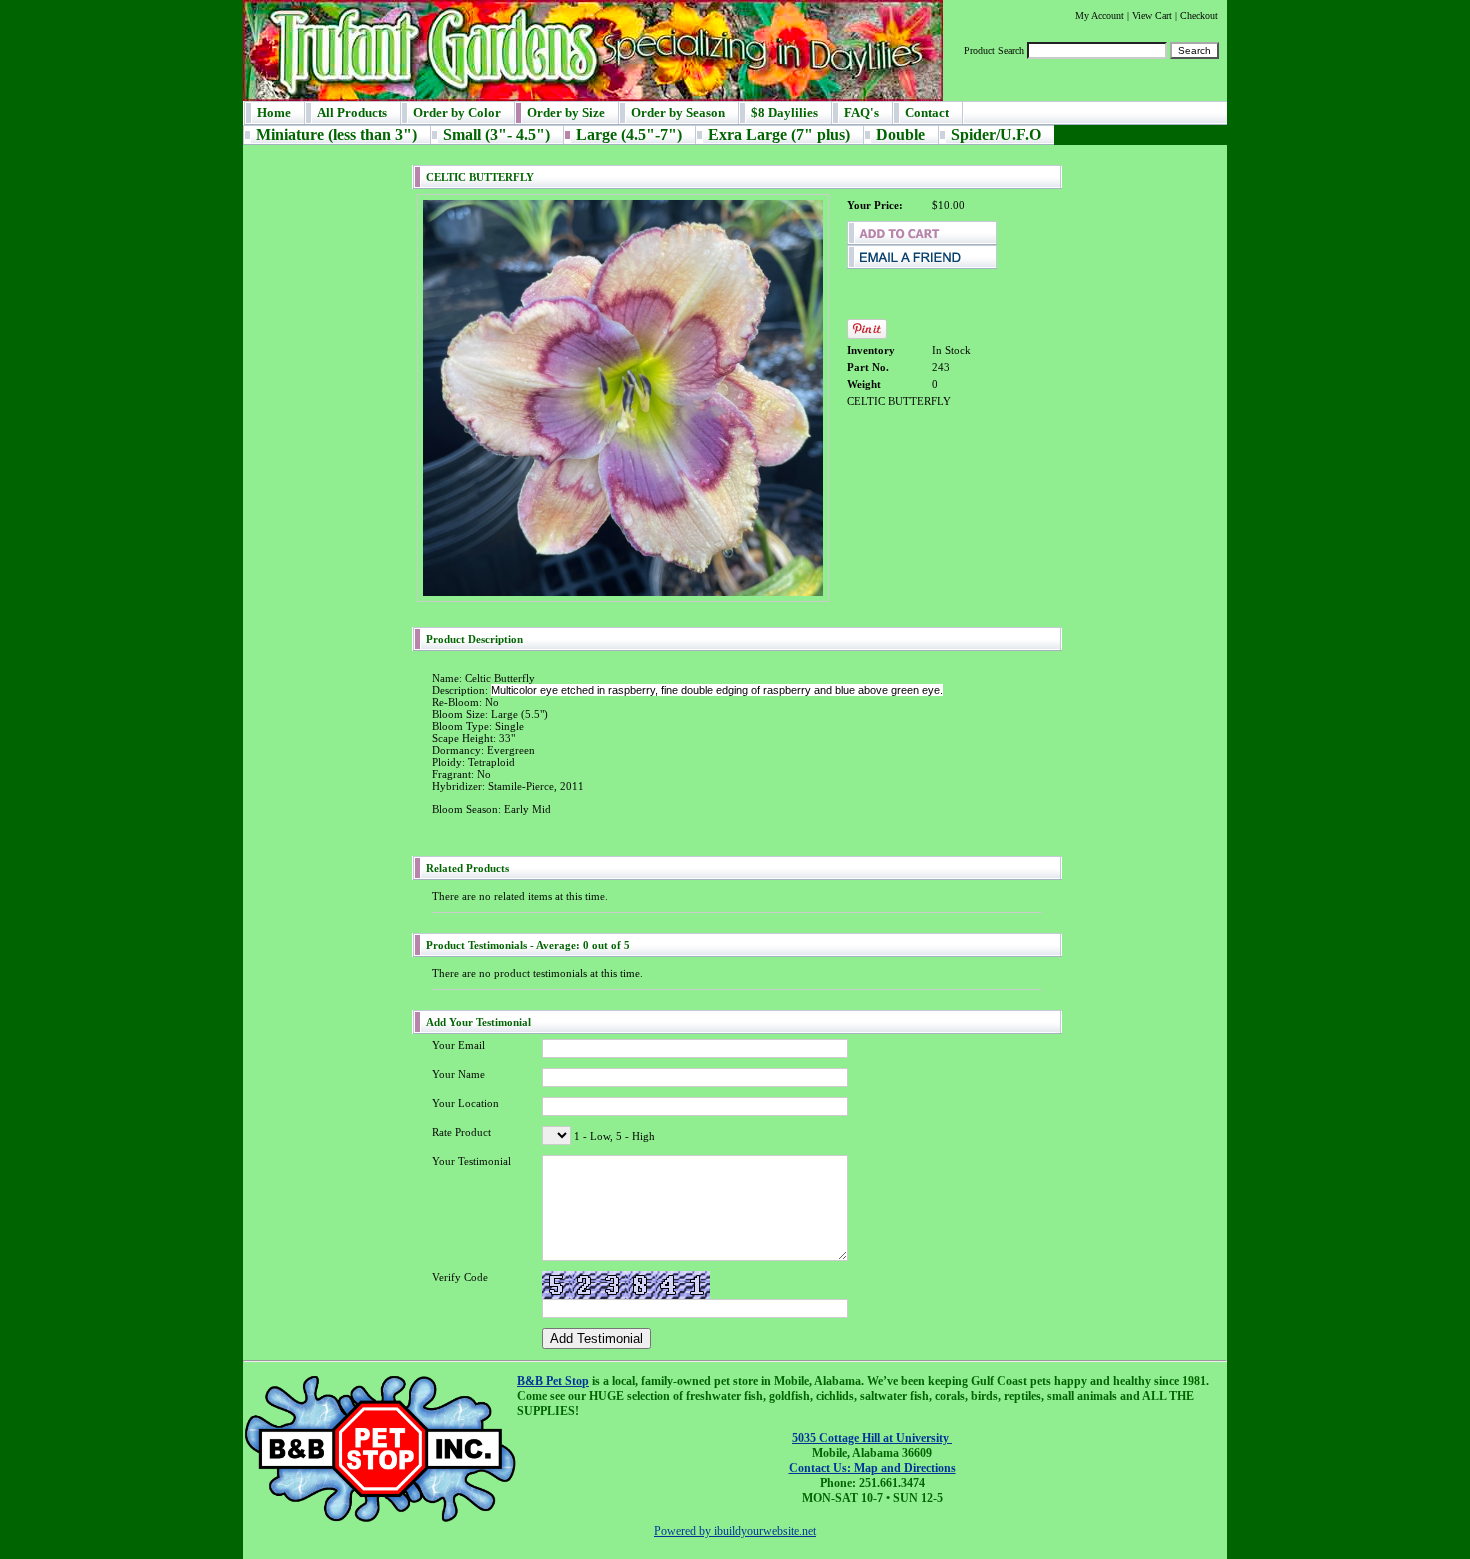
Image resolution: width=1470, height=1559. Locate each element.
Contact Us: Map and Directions (872, 1468)
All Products (352, 112)
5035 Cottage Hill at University (872, 1438)
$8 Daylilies (784, 112)
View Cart (1152, 15)
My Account (1099, 15)
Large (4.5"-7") (629, 134)
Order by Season (678, 112)
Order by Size (566, 112)
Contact (927, 112)
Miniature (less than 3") (336, 134)
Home (274, 112)
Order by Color (457, 112)
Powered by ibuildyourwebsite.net (735, 1531)
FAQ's (861, 112)
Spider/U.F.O (996, 134)
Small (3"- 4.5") (496, 134)
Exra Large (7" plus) (779, 134)
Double (900, 134)
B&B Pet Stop (553, 1381)
